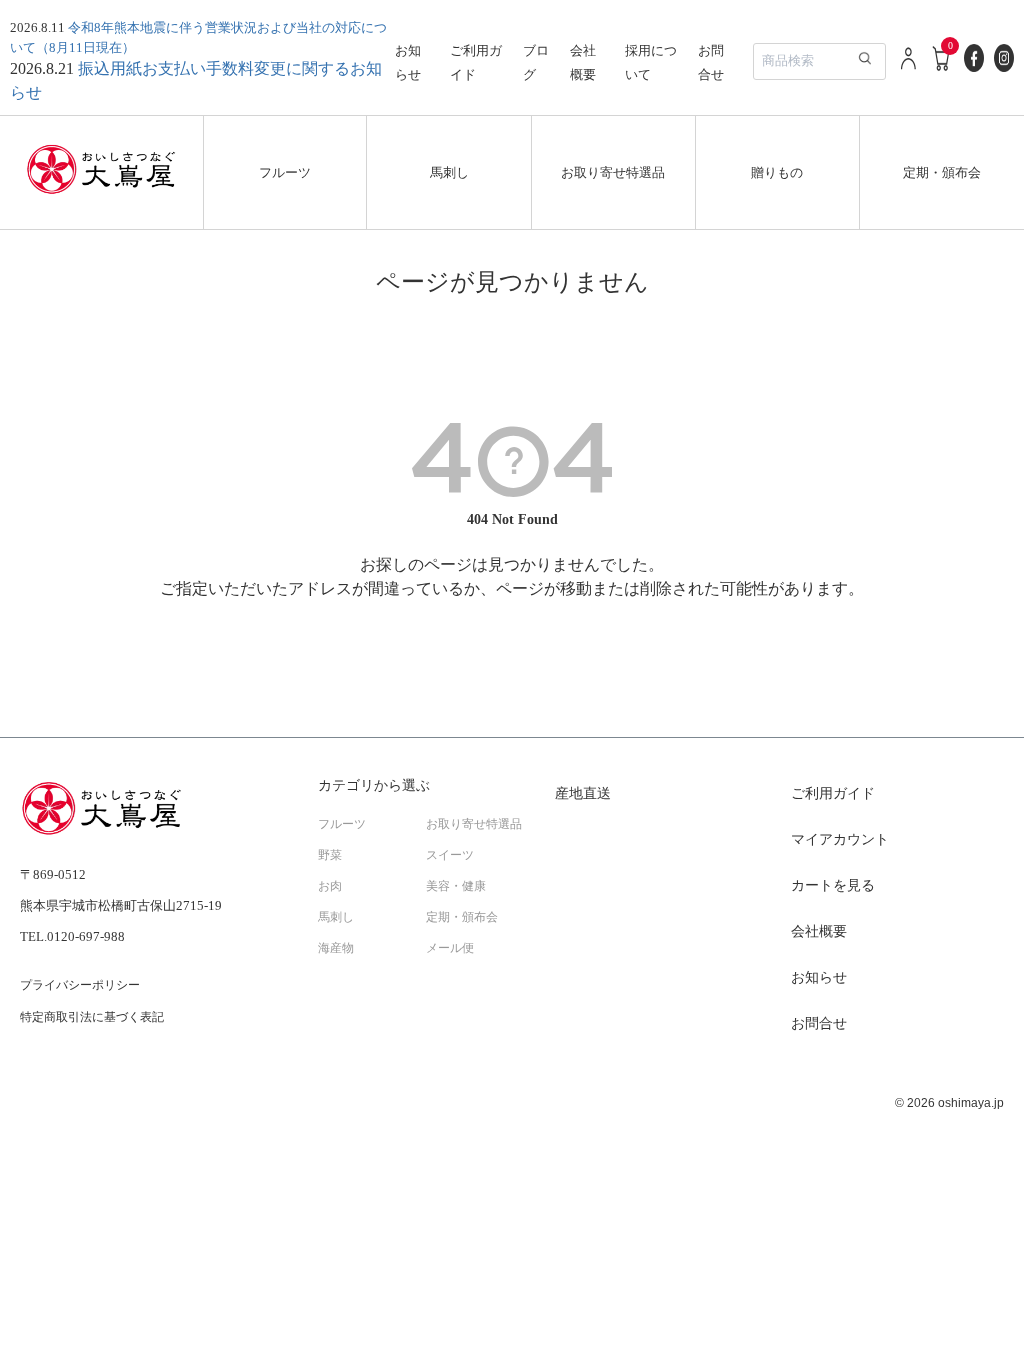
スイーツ (450, 855)
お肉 (330, 886)
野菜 (330, 855)
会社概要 (819, 931)
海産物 (336, 948)
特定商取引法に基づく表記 (92, 1017)
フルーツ (285, 172)
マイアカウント (840, 839)
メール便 (450, 948)
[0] (942, 68)
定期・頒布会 (942, 172)
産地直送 (583, 793)
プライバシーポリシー (80, 985)
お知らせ (819, 977)
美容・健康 (456, 886)
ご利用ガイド (833, 793)
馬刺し (449, 172)
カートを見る (833, 885)
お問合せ (819, 1023)
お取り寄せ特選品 (613, 172)
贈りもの (777, 172)
